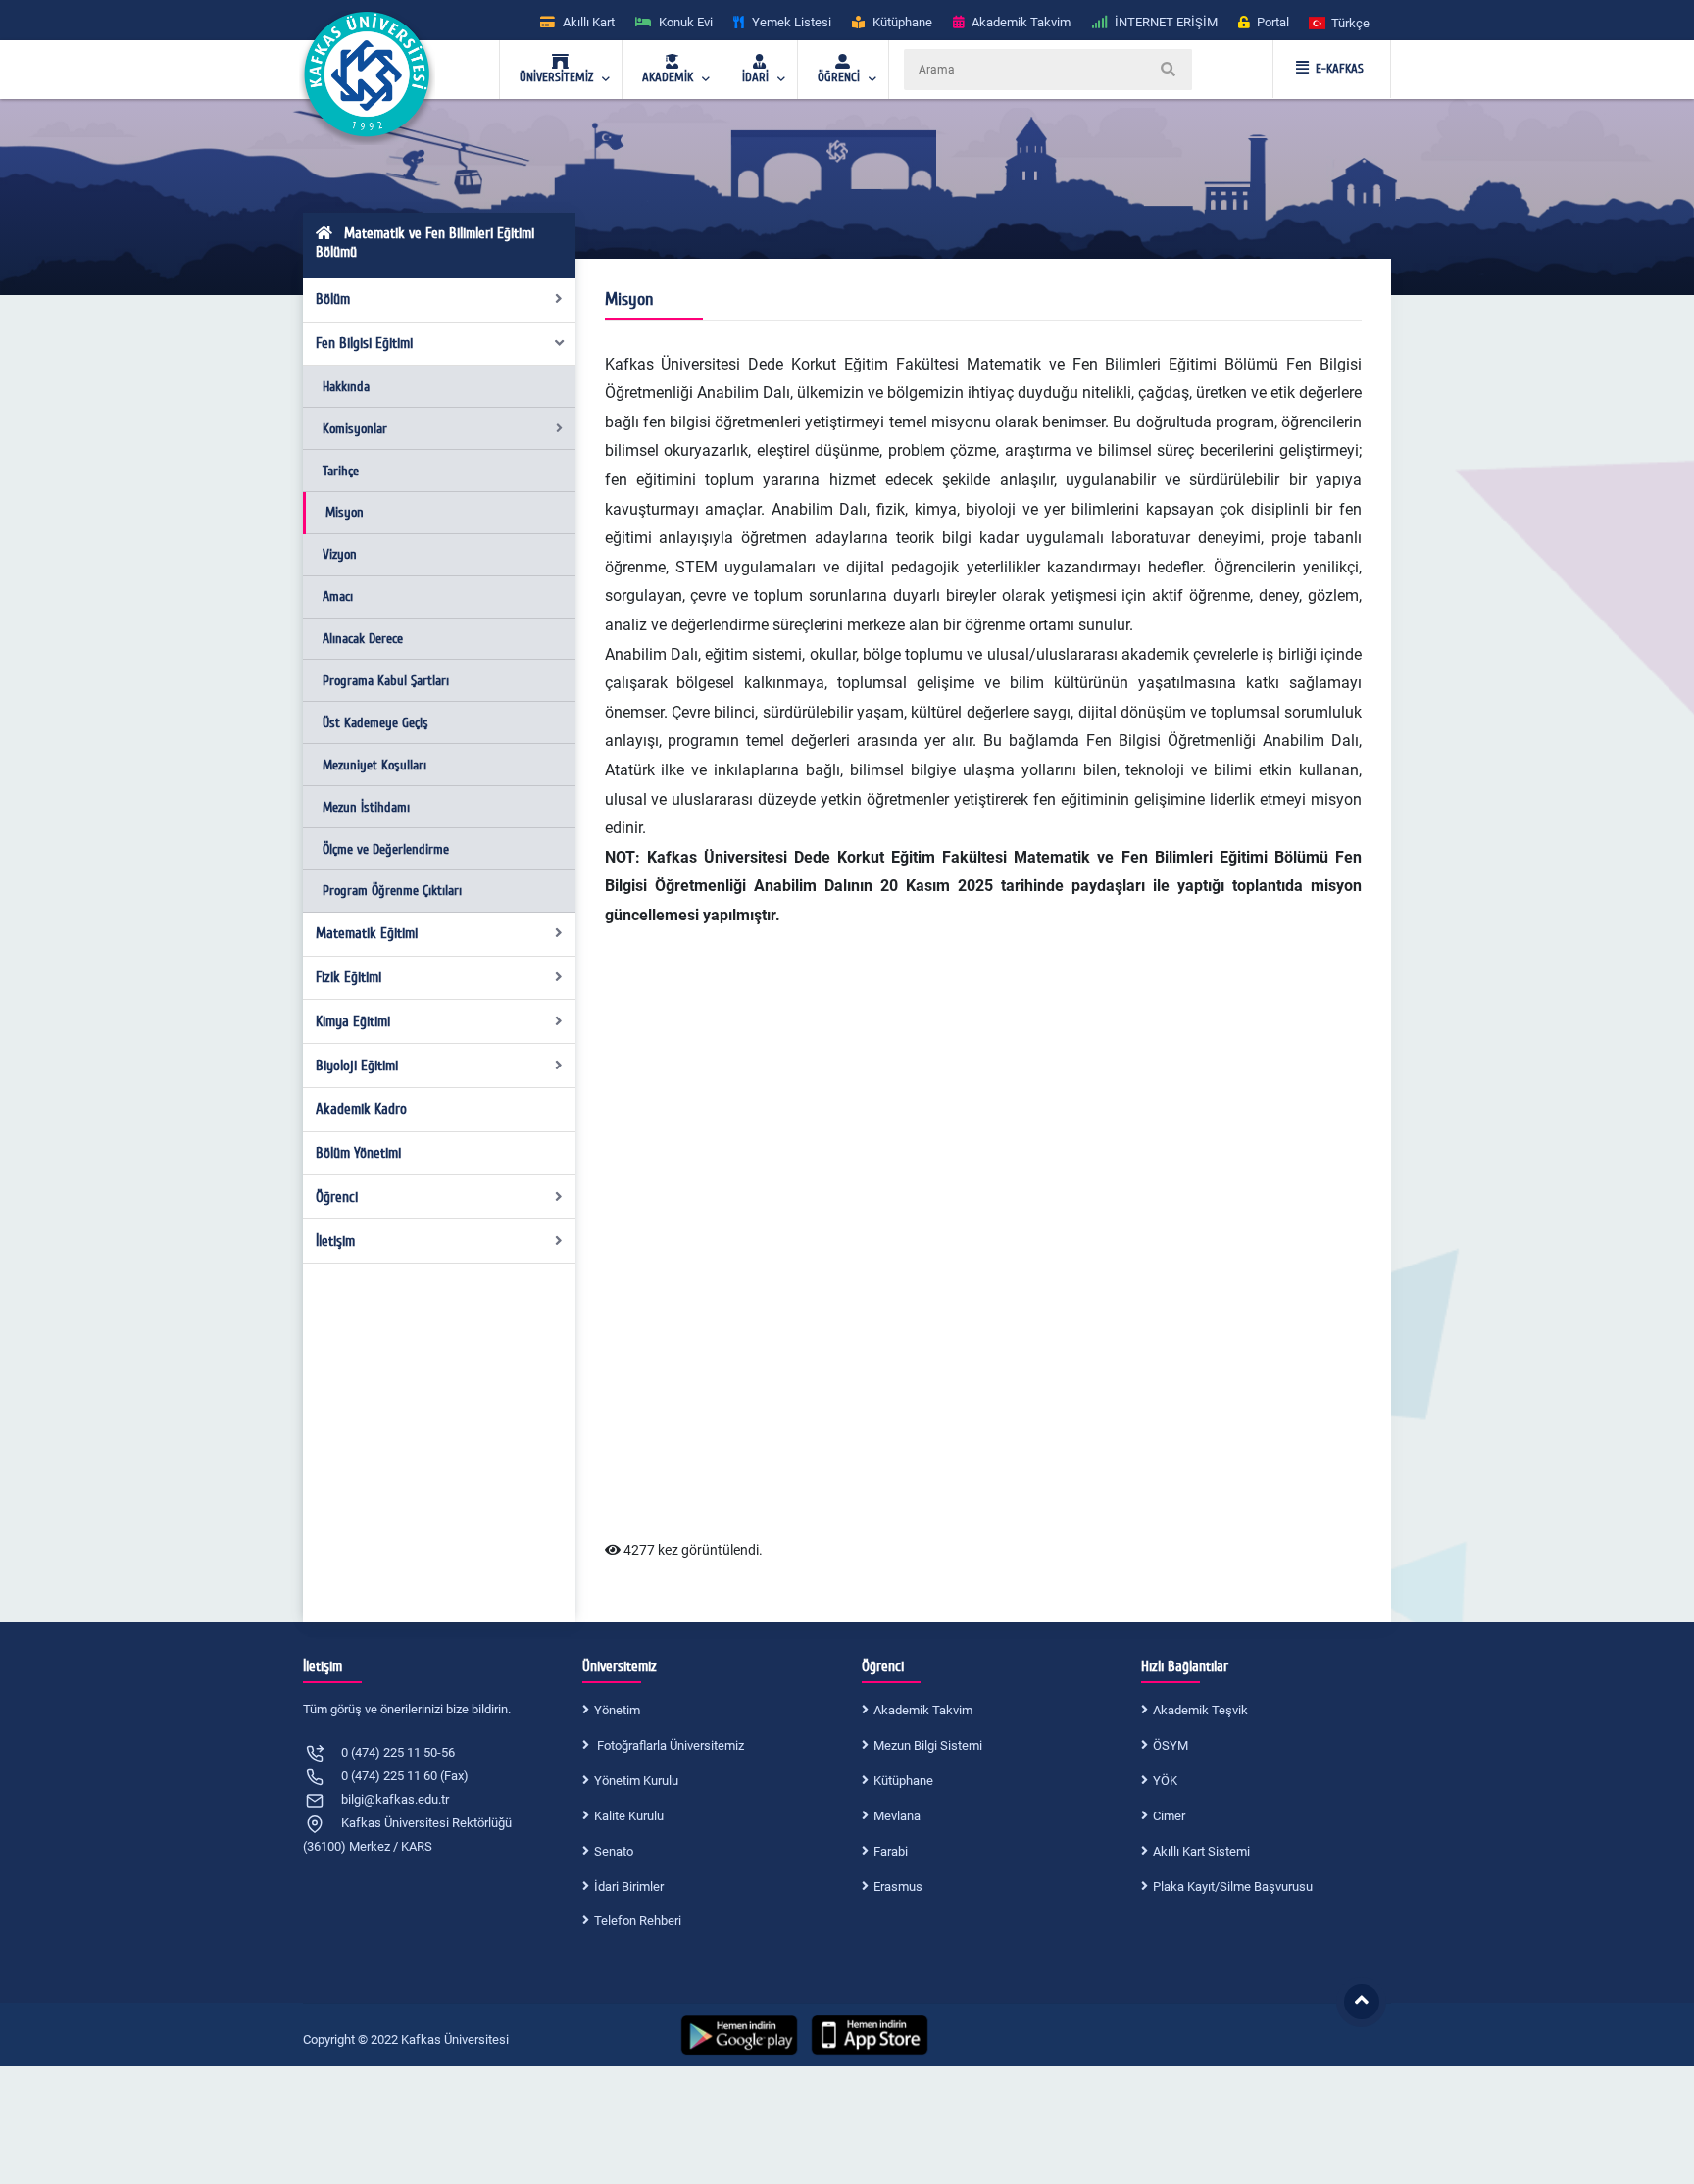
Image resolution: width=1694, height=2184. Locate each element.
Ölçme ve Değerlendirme (386, 849)
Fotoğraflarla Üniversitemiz (669, 1745)
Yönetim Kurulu (636, 1781)
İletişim (335, 1241)
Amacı (338, 596)
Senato (614, 1851)
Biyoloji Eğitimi (357, 1066)
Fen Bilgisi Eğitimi (364, 343)
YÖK (1165, 1781)
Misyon (345, 512)
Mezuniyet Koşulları (374, 765)
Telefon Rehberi (638, 1921)
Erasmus (898, 1886)
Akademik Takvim (923, 1710)
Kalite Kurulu (629, 1816)
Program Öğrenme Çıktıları (392, 891)
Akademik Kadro (361, 1109)
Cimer (1169, 1816)
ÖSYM (1171, 1745)
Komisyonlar (355, 429)
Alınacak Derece (363, 639)
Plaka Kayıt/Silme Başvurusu (1233, 1886)
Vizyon (340, 554)
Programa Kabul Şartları (386, 681)
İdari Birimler (629, 1886)
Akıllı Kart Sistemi (1201, 1851)
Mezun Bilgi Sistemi (928, 1745)
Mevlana (897, 1816)
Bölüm (333, 299)
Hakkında (346, 387)
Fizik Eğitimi (349, 977)
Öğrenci (337, 1197)
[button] (1340, 22)
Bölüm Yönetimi (358, 1153)
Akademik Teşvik (1200, 1710)
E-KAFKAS (1340, 69)
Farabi (891, 1851)
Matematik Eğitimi (367, 933)
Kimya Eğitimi (353, 1021)
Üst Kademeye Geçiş (375, 723)
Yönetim (617, 1710)
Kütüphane (903, 1781)
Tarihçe (341, 471)
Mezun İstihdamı (366, 807)
